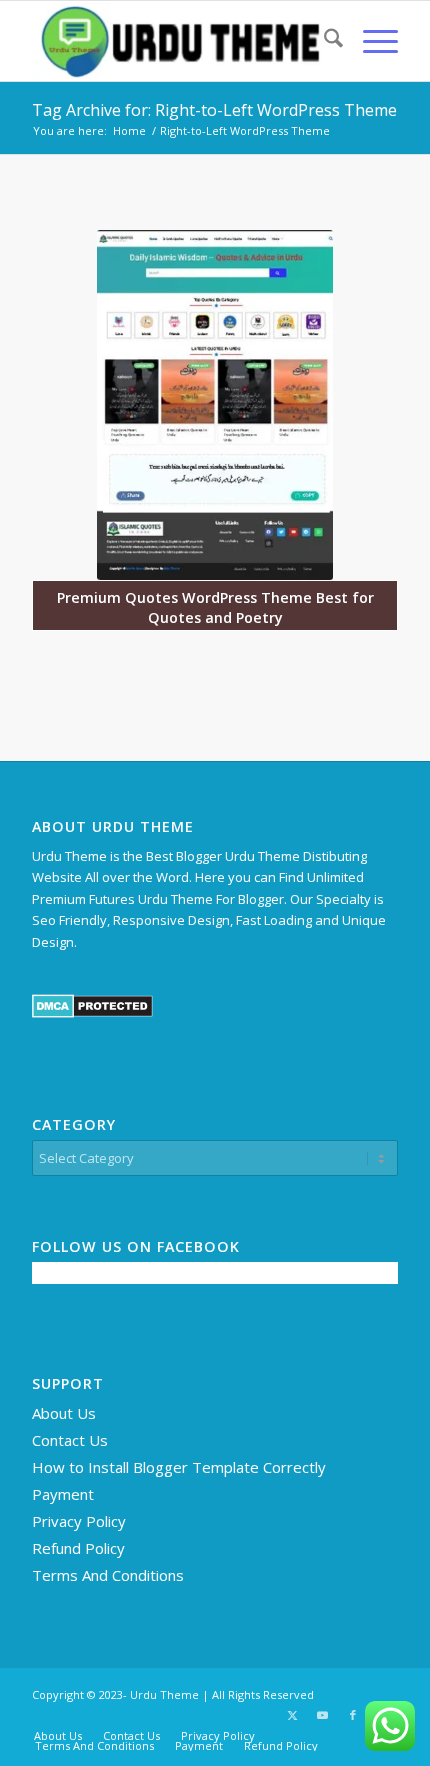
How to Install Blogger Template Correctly (179, 1467)
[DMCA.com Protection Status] (92, 1013)
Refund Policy (78, 1548)
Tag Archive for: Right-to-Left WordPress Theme (214, 110)
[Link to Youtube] (323, 1715)
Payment (63, 1494)
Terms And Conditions (108, 1575)
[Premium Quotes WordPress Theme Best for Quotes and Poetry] (215, 405)
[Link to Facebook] (353, 1715)
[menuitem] (323, 41)
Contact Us (70, 1440)
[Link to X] (293, 1715)
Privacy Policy (79, 1521)
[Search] (323, 41)
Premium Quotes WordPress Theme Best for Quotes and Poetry (215, 607)
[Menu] (370, 41)
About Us (64, 1413)
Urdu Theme (164, 1694)
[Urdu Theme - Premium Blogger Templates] (178, 41)
